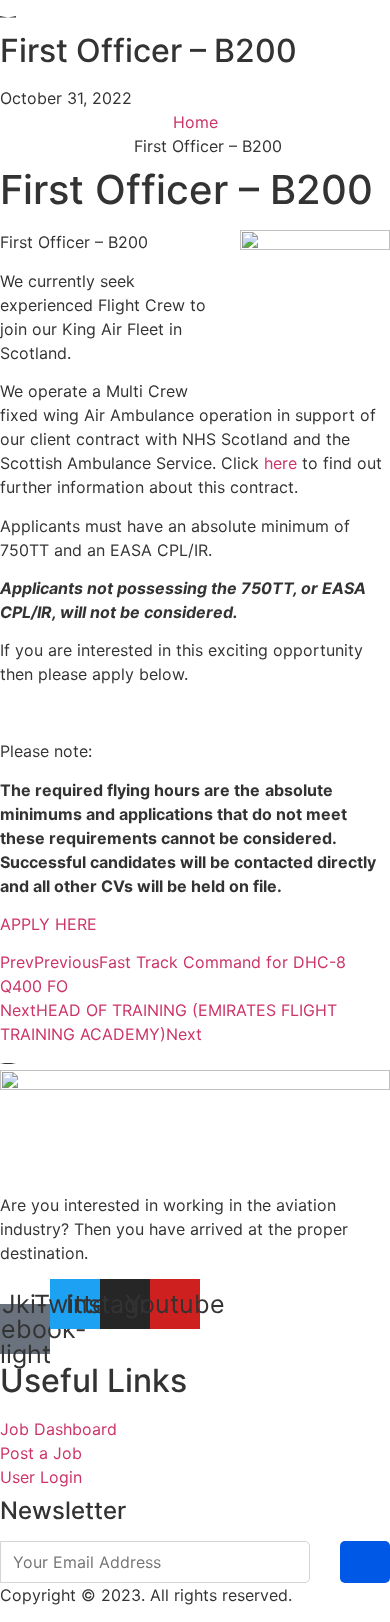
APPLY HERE (48, 924)
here (280, 463)
